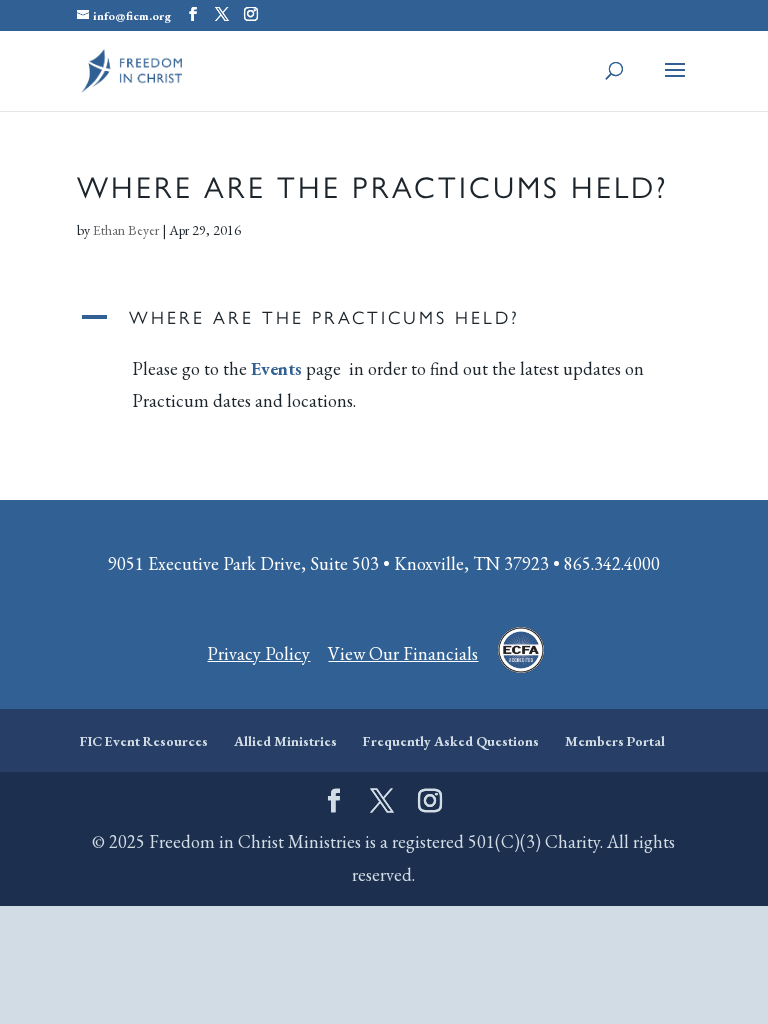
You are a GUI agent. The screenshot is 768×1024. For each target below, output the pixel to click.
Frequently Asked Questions (451, 741)
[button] (384, 322)
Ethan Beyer (126, 230)
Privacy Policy (258, 653)
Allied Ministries (285, 741)
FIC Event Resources (144, 741)
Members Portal (615, 741)
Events (276, 368)
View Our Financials (403, 653)
